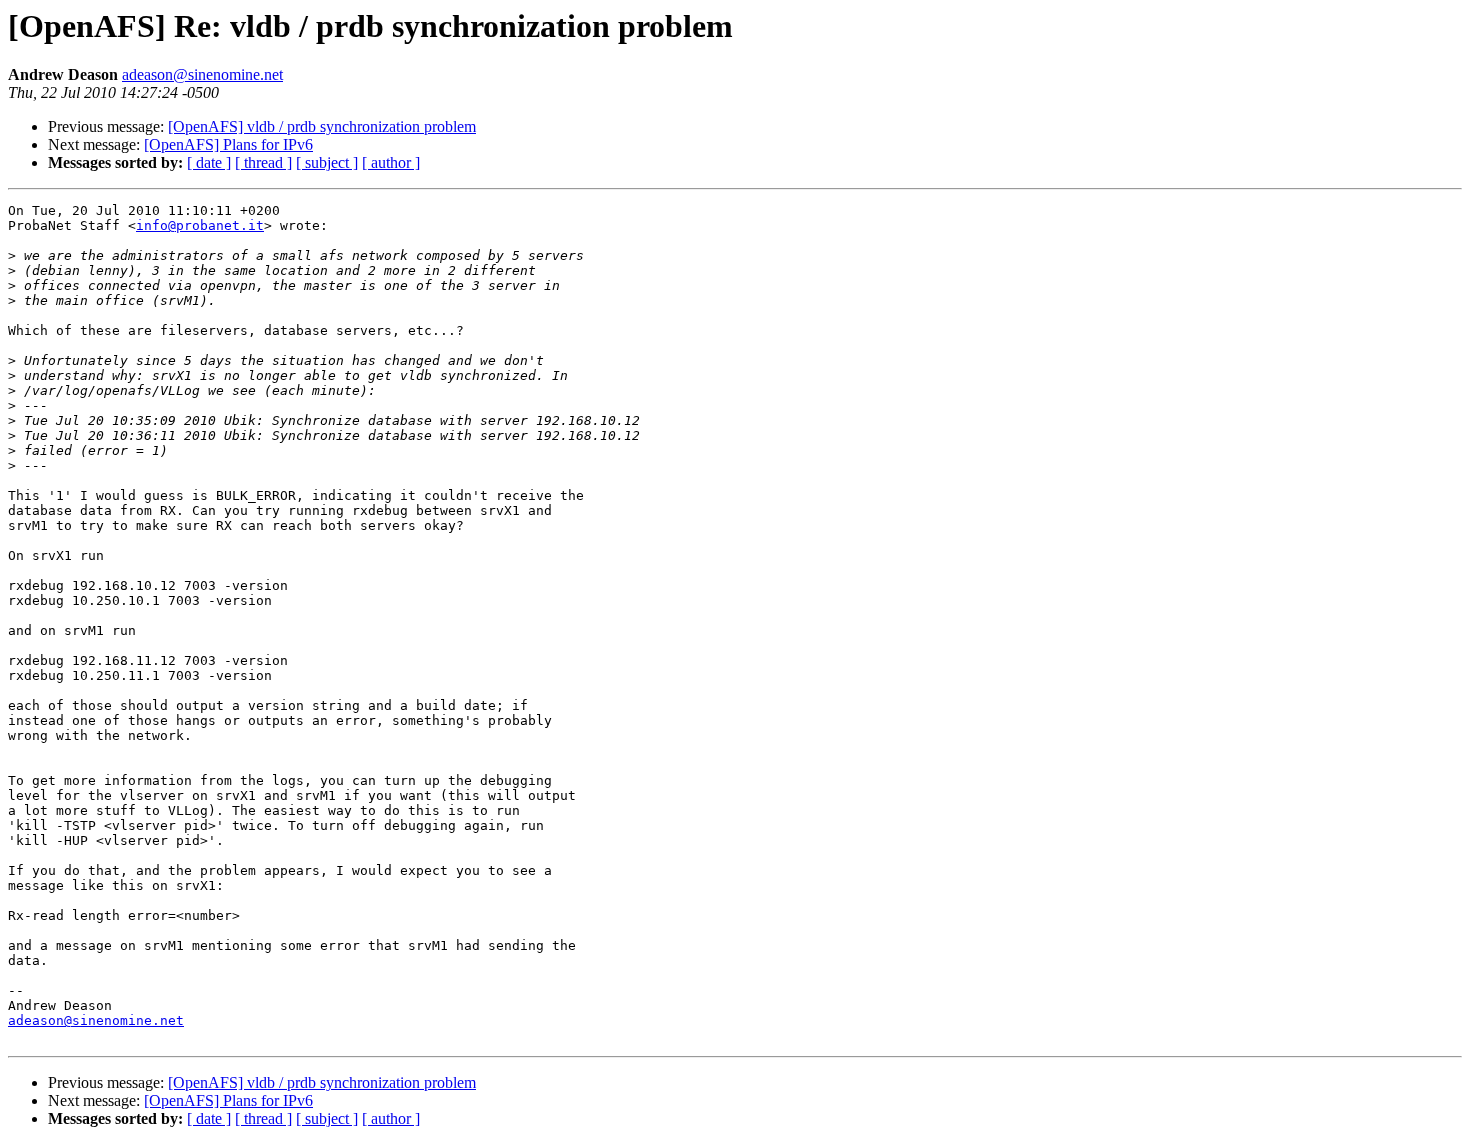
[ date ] (209, 162)
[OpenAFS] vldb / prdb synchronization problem (322, 126)
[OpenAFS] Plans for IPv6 (228, 144)
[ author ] (391, 162)
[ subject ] (327, 162)
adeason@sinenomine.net (202, 74)
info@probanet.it (200, 225)
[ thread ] (263, 162)
